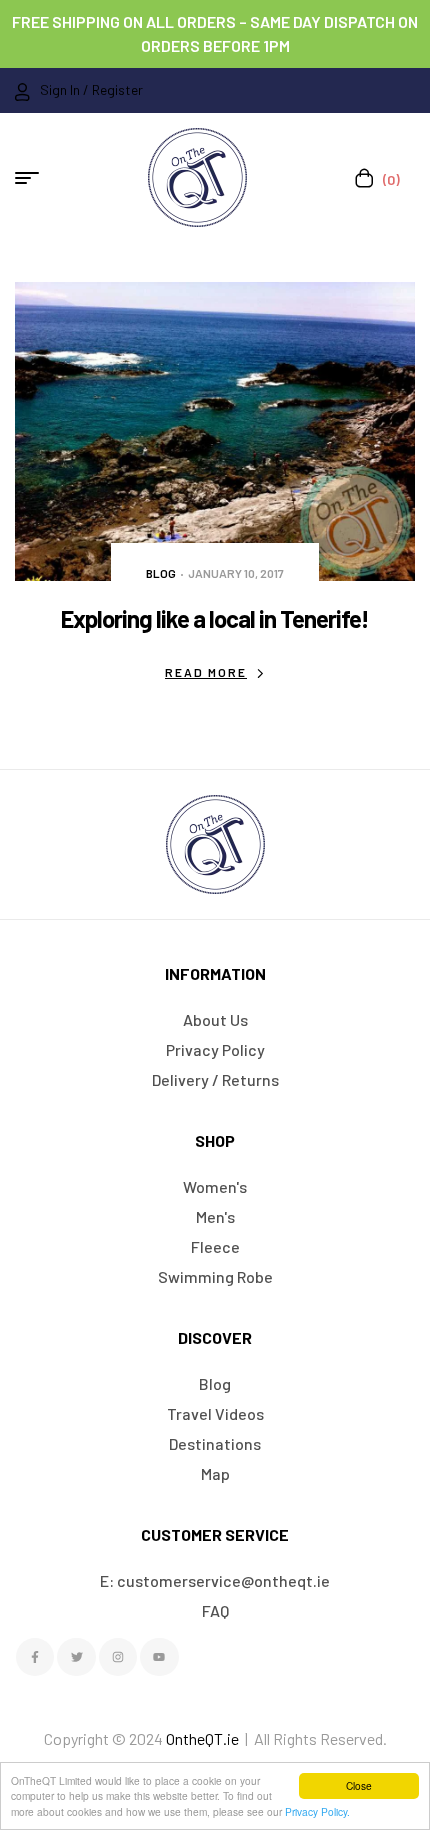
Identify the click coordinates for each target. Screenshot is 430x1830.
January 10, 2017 (236, 573)
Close (359, 1785)
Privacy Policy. (317, 1811)
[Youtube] (159, 1657)
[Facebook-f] (35, 1657)
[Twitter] (76, 1657)
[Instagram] (118, 1657)
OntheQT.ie (202, 1738)
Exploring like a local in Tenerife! (215, 618)
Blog (161, 573)
